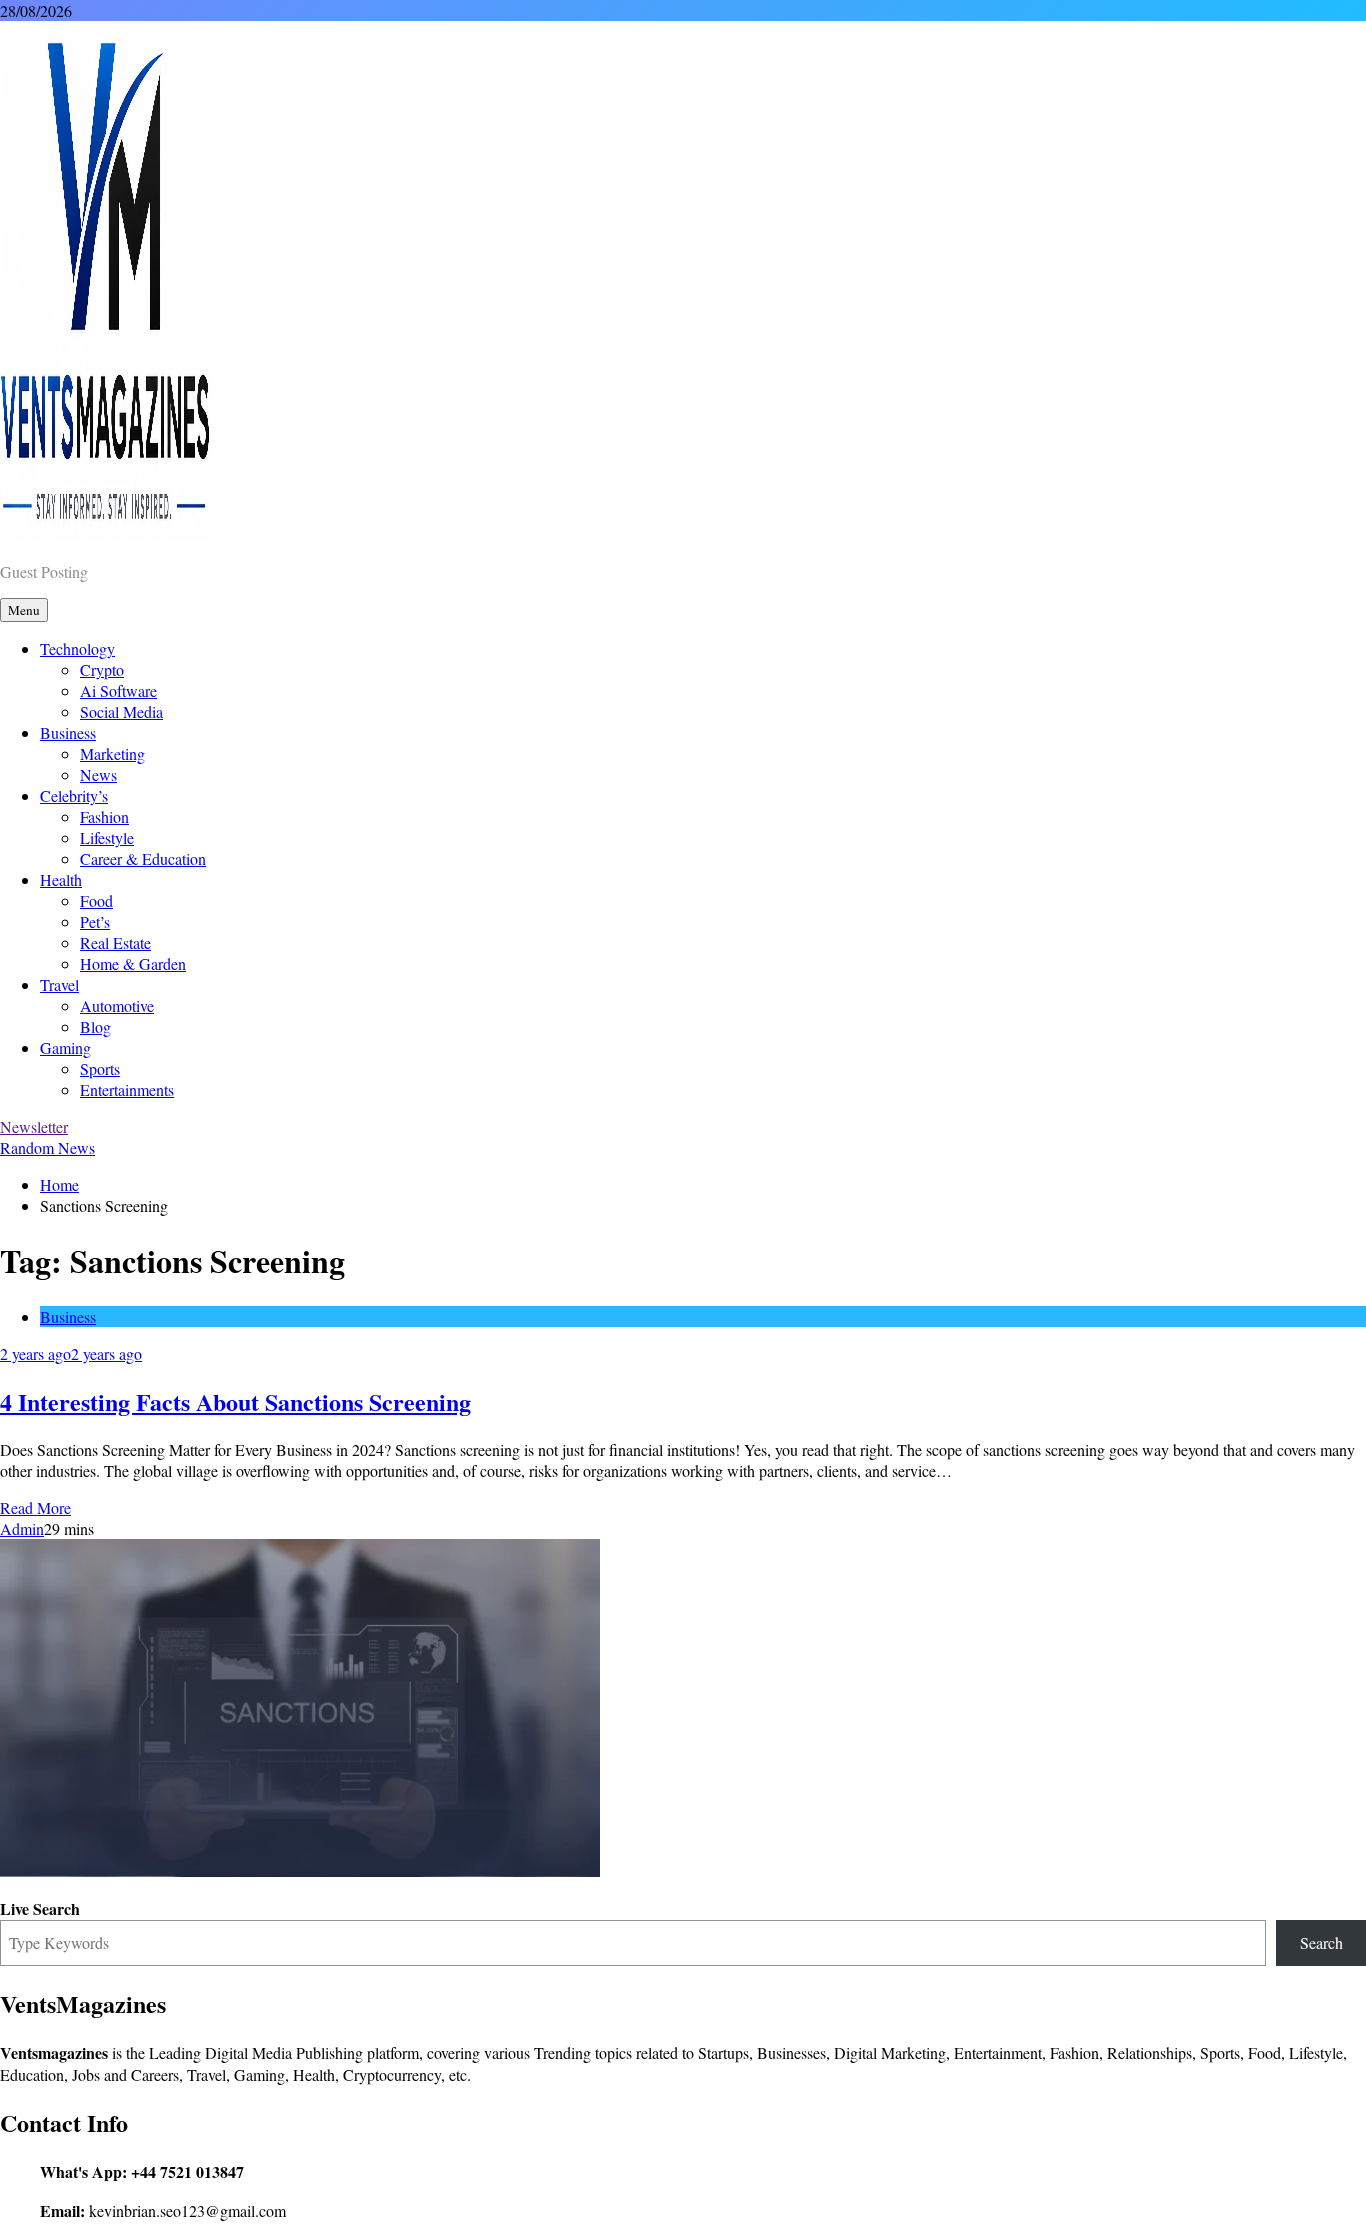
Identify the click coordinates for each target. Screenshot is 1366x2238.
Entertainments (127, 1089)
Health (61, 879)
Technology (77, 648)
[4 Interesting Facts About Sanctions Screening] (300, 1870)
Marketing (112, 753)
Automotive (117, 1005)
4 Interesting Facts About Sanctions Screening (235, 1401)
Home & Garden (133, 963)
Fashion (104, 816)
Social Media (121, 711)
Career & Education (143, 858)
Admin (22, 1528)
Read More (35, 1507)
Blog (95, 1026)
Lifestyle (107, 837)
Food (96, 900)
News (98, 774)
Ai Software (118, 690)
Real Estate (115, 942)
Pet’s (95, 921)
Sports (100, 1068)
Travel (59, 984)
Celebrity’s (74, 795)
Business (68, 732)
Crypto (102, 669)
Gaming (65, 1047)
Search (1321, 1942)
